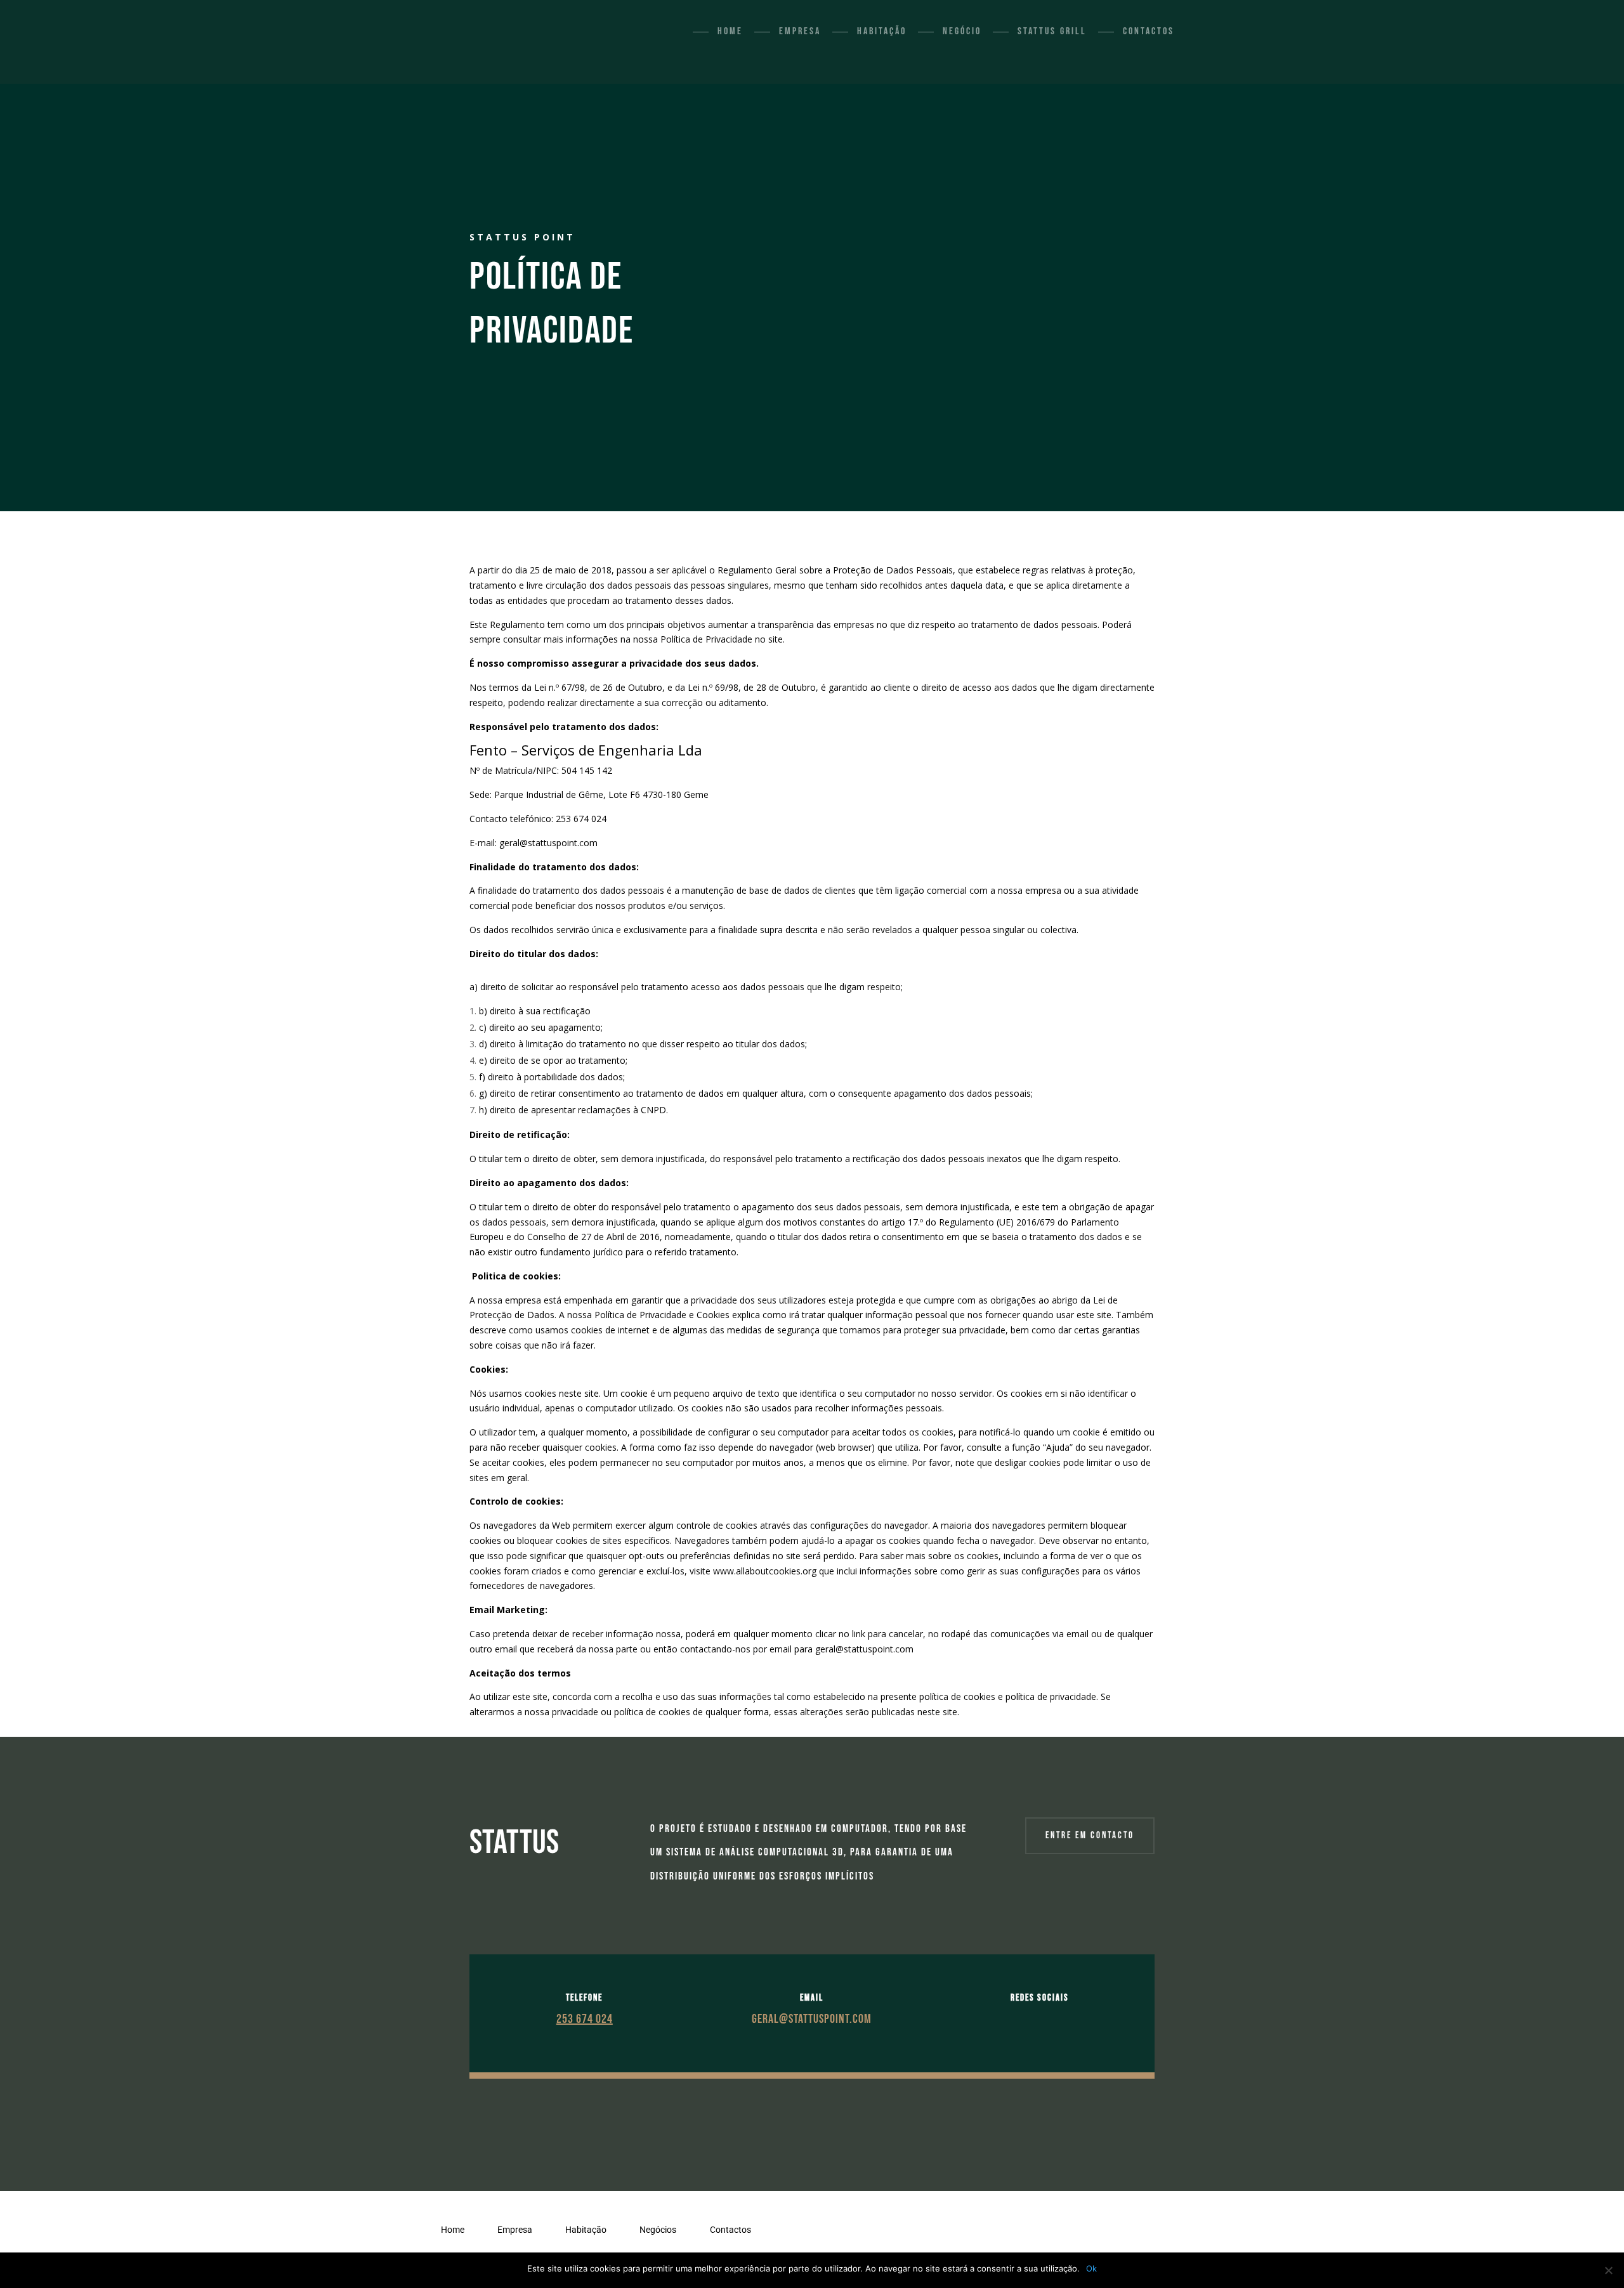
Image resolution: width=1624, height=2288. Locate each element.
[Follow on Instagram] (1052, 2019)
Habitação (882, 31)
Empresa (800, 31)
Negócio (962, 31)
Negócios (658, 2230)
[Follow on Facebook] (1027, 2019)
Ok (1091, 2268)
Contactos (1149, 31)
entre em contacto (1090, 1835)
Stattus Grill (1052, 31)
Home (730, 31)
